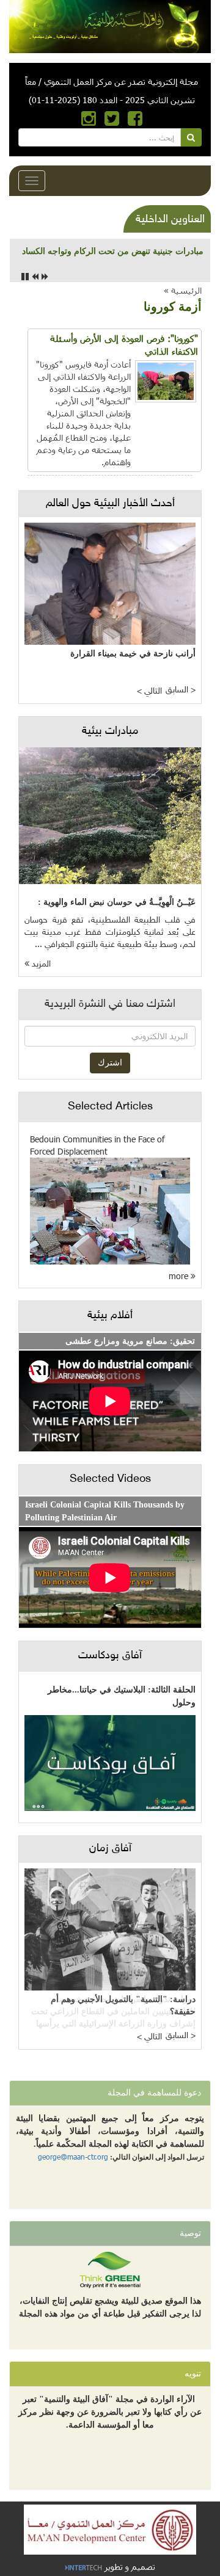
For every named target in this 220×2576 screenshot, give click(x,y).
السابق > (181, 690)
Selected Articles (110, 1107)
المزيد (40, 964)
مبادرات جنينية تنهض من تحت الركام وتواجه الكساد (113, 251)
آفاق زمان (110, 1849)
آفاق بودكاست (110, 1656)
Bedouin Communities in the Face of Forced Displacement (97, 1145)
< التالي (149, 691)
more (180, 1276)
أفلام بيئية (110, 1316)
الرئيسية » (183, 290)
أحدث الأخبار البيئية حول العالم (110, 504)
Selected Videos (110, 1479)
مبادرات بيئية (110, 731)
